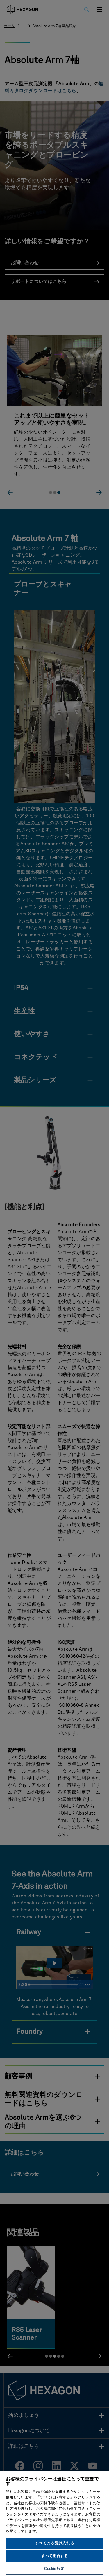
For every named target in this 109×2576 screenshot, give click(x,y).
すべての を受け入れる (54, 2543)
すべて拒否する (55, 2556)
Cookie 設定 (54, 2569)
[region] (54, 2523)
